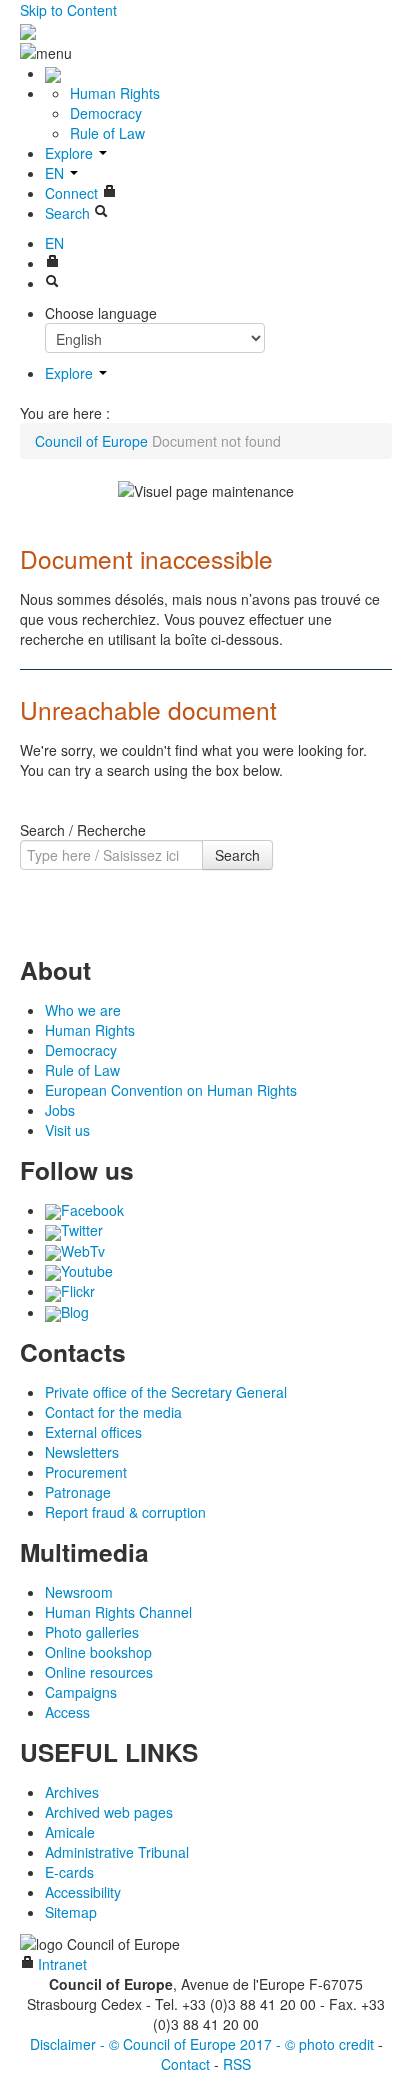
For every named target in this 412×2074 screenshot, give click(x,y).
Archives (72, 1792)
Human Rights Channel (118, 1612)
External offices (93, 1432)
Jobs (60, 1110)
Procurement (86, 1472)
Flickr (78, 1291)
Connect (73, 193)
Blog (75, 1312)
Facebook (92, 1210)
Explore (71, 153)
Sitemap (71, 1912)
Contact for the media (113, 1412)
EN (56, 173)
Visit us (67, 1130)
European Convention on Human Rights (171, 1090)
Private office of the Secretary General (166, 1392)
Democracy (106, 113)
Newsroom (79, 1592)
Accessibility (83, 1892)
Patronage (78, 1492)
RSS (237, 2064)
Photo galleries (92, 1632)
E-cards (69, 1872)
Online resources (99, 1672)
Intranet (60, 1964)
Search (237, 855)
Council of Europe (91, 441)
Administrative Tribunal (117, 1852)
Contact (185, 2064)
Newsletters (82, 1452)
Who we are (83, 1010)
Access (67, 1712)
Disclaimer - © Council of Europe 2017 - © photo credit (202, 2044)
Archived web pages (109, 1812)
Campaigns (81, 1692)
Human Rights (115, 93)
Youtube (87, 1271)
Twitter (82, 1230)
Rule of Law (107, 133)
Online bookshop (98, 1652)
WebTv (83, 1251)
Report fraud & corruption (125, 1512)
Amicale (70, 1832)
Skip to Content (68, 10)
